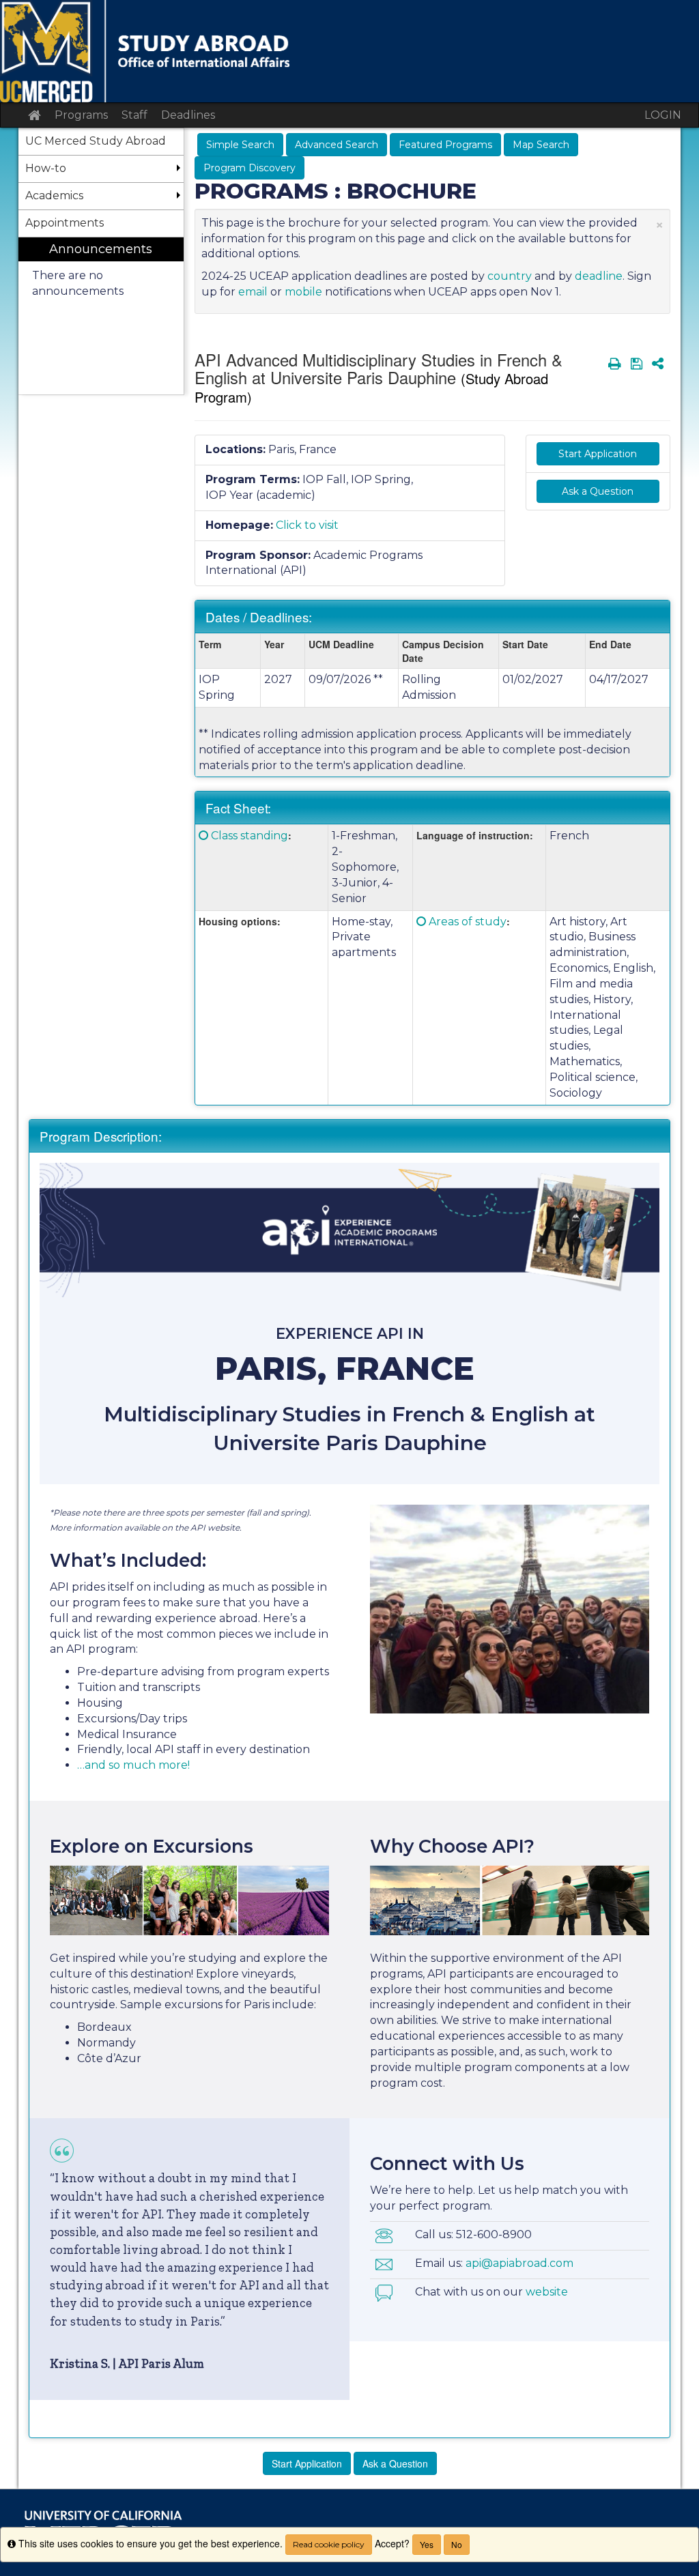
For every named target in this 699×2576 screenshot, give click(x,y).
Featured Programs (445, 145)
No (457, 2544)
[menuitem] (101, 316)
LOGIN (663, 115)
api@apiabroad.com (519, 2263)
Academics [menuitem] (54, 196)
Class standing (249, 836)
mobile (303, 292)
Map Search (541, 145)
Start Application (598, 454)
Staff (134, 115)
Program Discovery (249, 168)
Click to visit (307, 525)
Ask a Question (598, 491)
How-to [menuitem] (46, 168)
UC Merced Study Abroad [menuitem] (96, 141)
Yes (427, 2544)
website (547, 2292)
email (253, 292)
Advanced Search (337, 145)
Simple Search (240, 145)
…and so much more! (133, 1765)
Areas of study (468, 922)
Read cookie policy (329, 2544)
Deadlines (188, 115)
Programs (81, 115)
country (510, 276)
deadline (599, 276)
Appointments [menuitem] (65, 223)
